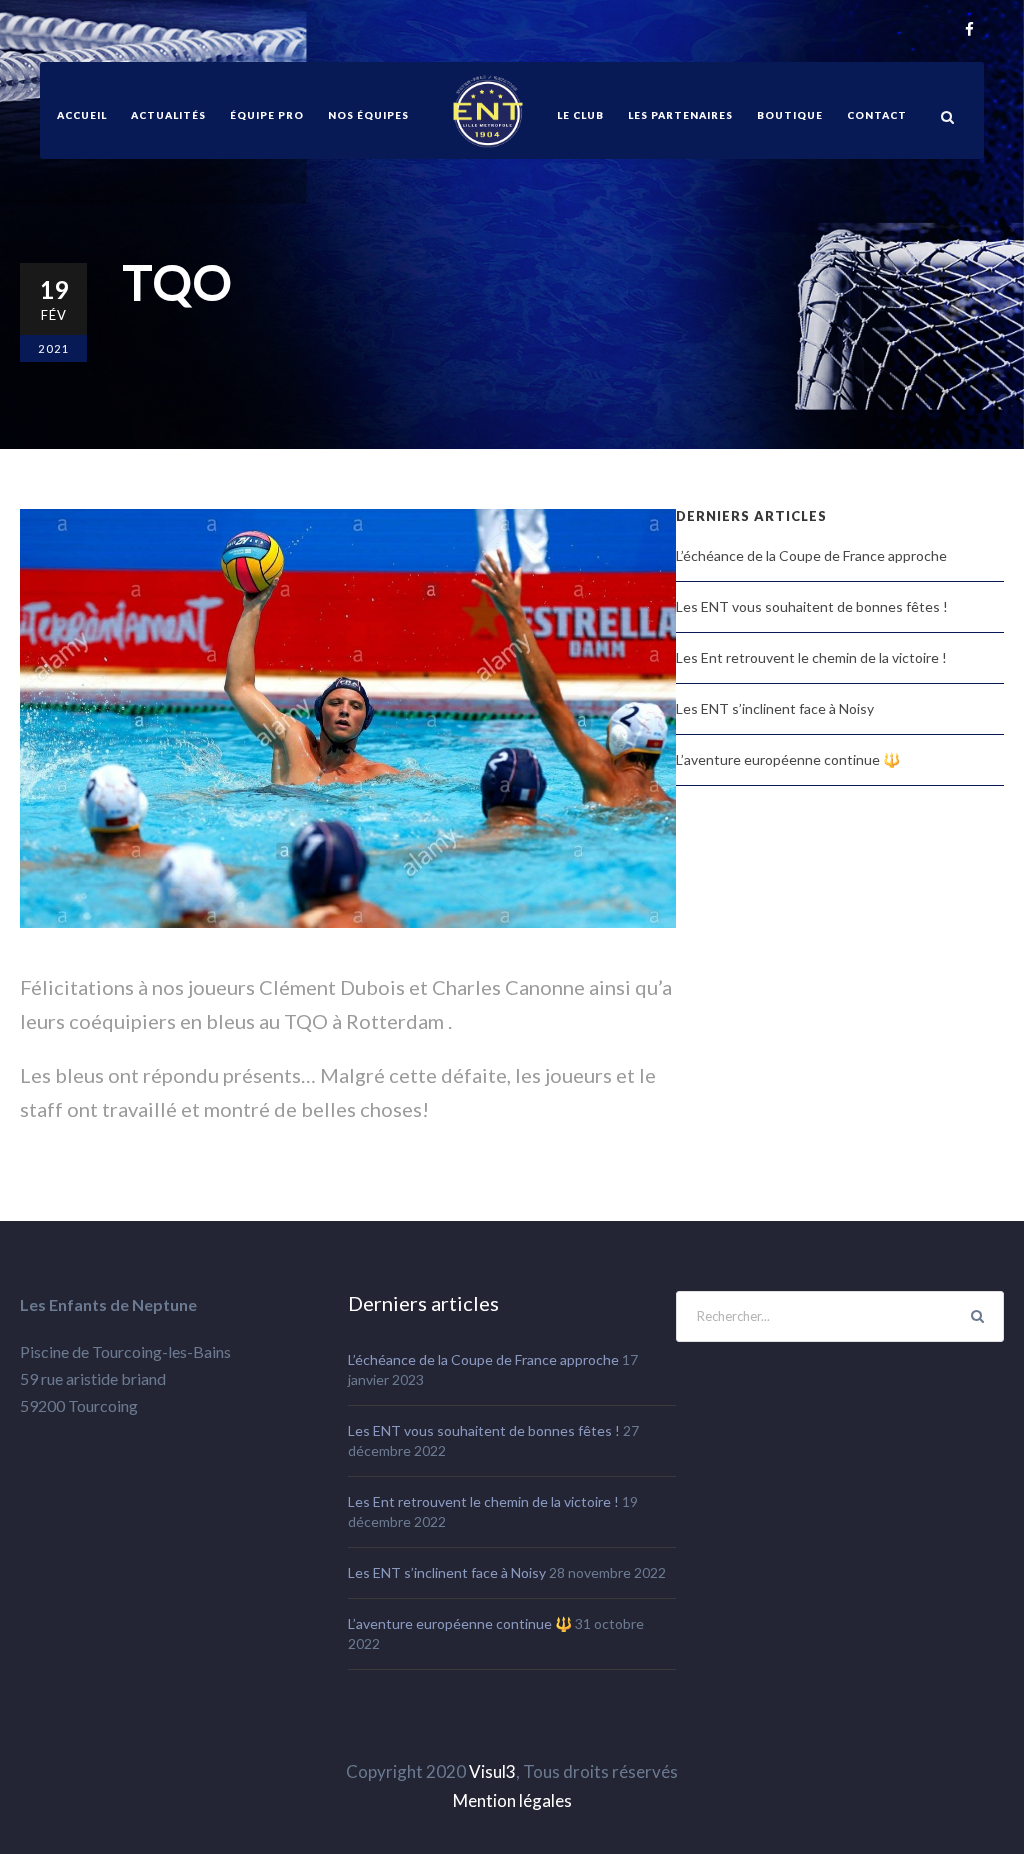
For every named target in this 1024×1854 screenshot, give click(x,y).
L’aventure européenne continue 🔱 (788, 759)
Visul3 (492, 1771)
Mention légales (512, 1800)
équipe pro (267, 115)
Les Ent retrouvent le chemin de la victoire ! (811, 657)
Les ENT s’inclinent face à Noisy (775, 708)
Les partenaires (680, 115)
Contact (877, 115)
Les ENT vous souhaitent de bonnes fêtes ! (812, 606)
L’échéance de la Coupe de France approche (811, 555)
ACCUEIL (82, 115)
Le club (580, 115)
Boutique (790, 115)
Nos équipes (368, 115)
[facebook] (969, 30)
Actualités (168, 115)
